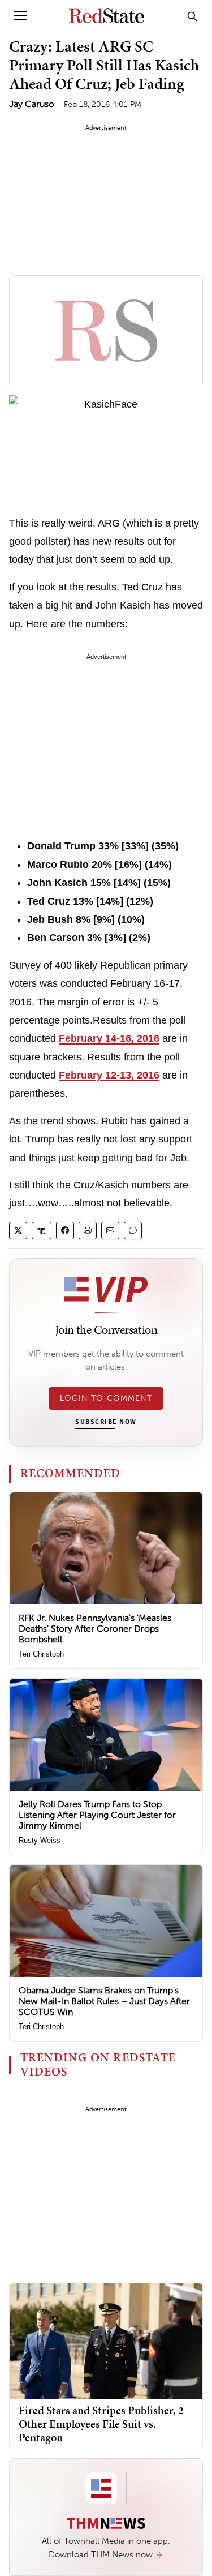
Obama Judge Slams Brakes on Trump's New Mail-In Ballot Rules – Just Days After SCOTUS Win (104, 2001)
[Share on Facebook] (65, 1231)
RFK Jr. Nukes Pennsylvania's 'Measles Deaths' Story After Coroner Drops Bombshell (95, 1629)
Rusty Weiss (40, 1840)
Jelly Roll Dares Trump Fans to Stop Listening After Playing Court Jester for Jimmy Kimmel (97, 1815)
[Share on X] (18, 1231)
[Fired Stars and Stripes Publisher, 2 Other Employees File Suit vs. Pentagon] (106, 2340)
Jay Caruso (32, 104)
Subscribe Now (106, 1422)
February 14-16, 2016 (109, 1038)
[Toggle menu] (20, 16)
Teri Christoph (41, 1654)
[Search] (192, 16)
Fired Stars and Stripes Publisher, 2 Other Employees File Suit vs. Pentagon (101, 2424)
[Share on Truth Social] (42, 1231)
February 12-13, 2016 (109, 1075)
